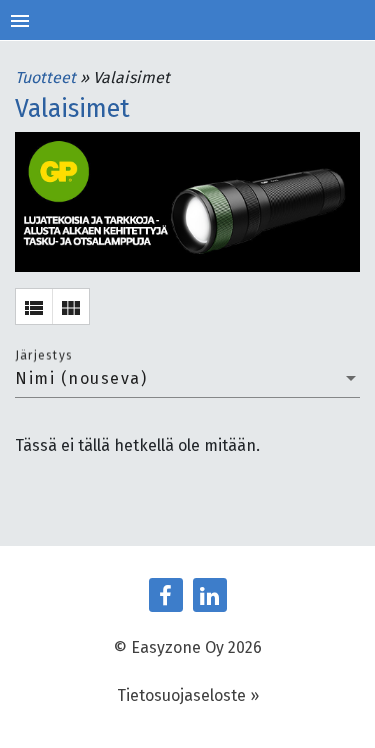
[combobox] (187, 379)
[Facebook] (166, 595)
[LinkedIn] (210, 595)
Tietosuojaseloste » (188, 695)
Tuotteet (47, 77)
